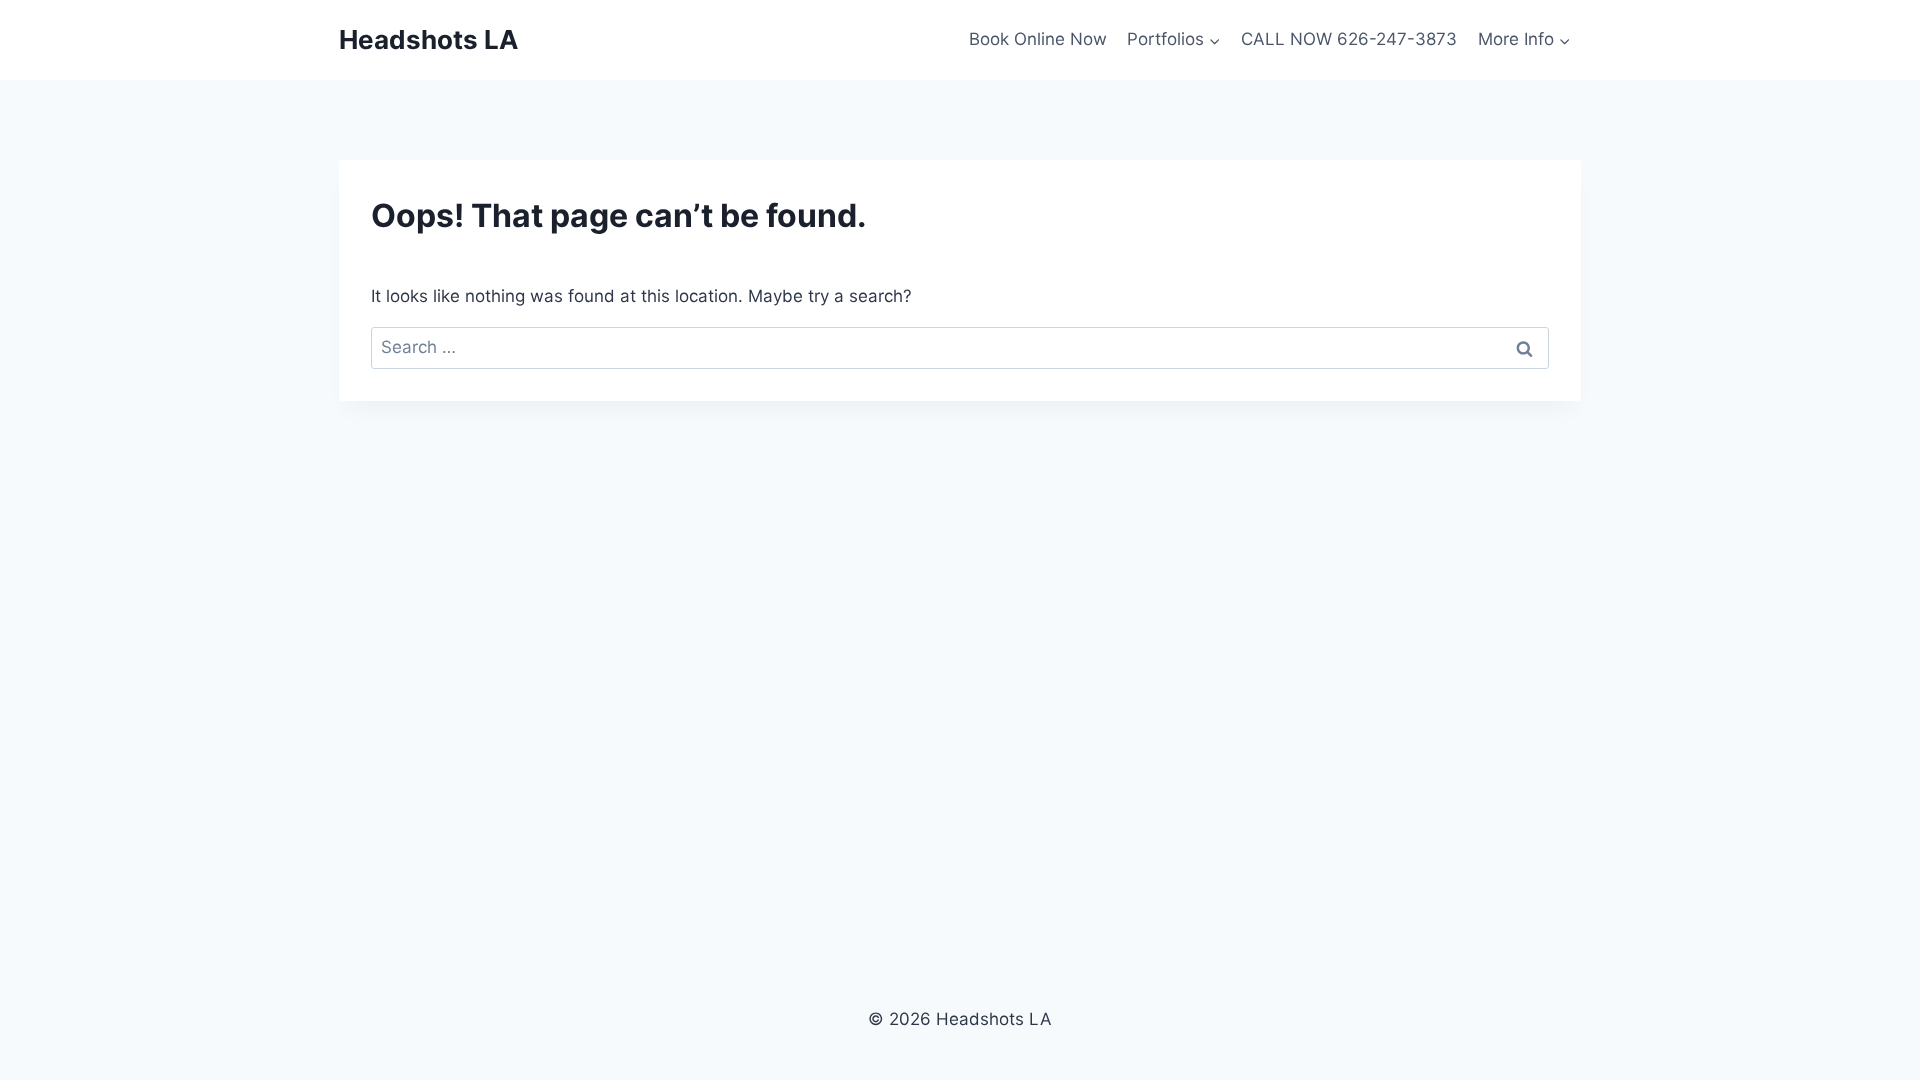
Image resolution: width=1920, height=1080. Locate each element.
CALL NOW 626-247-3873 (1349, 39)
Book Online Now (1038, 39)
